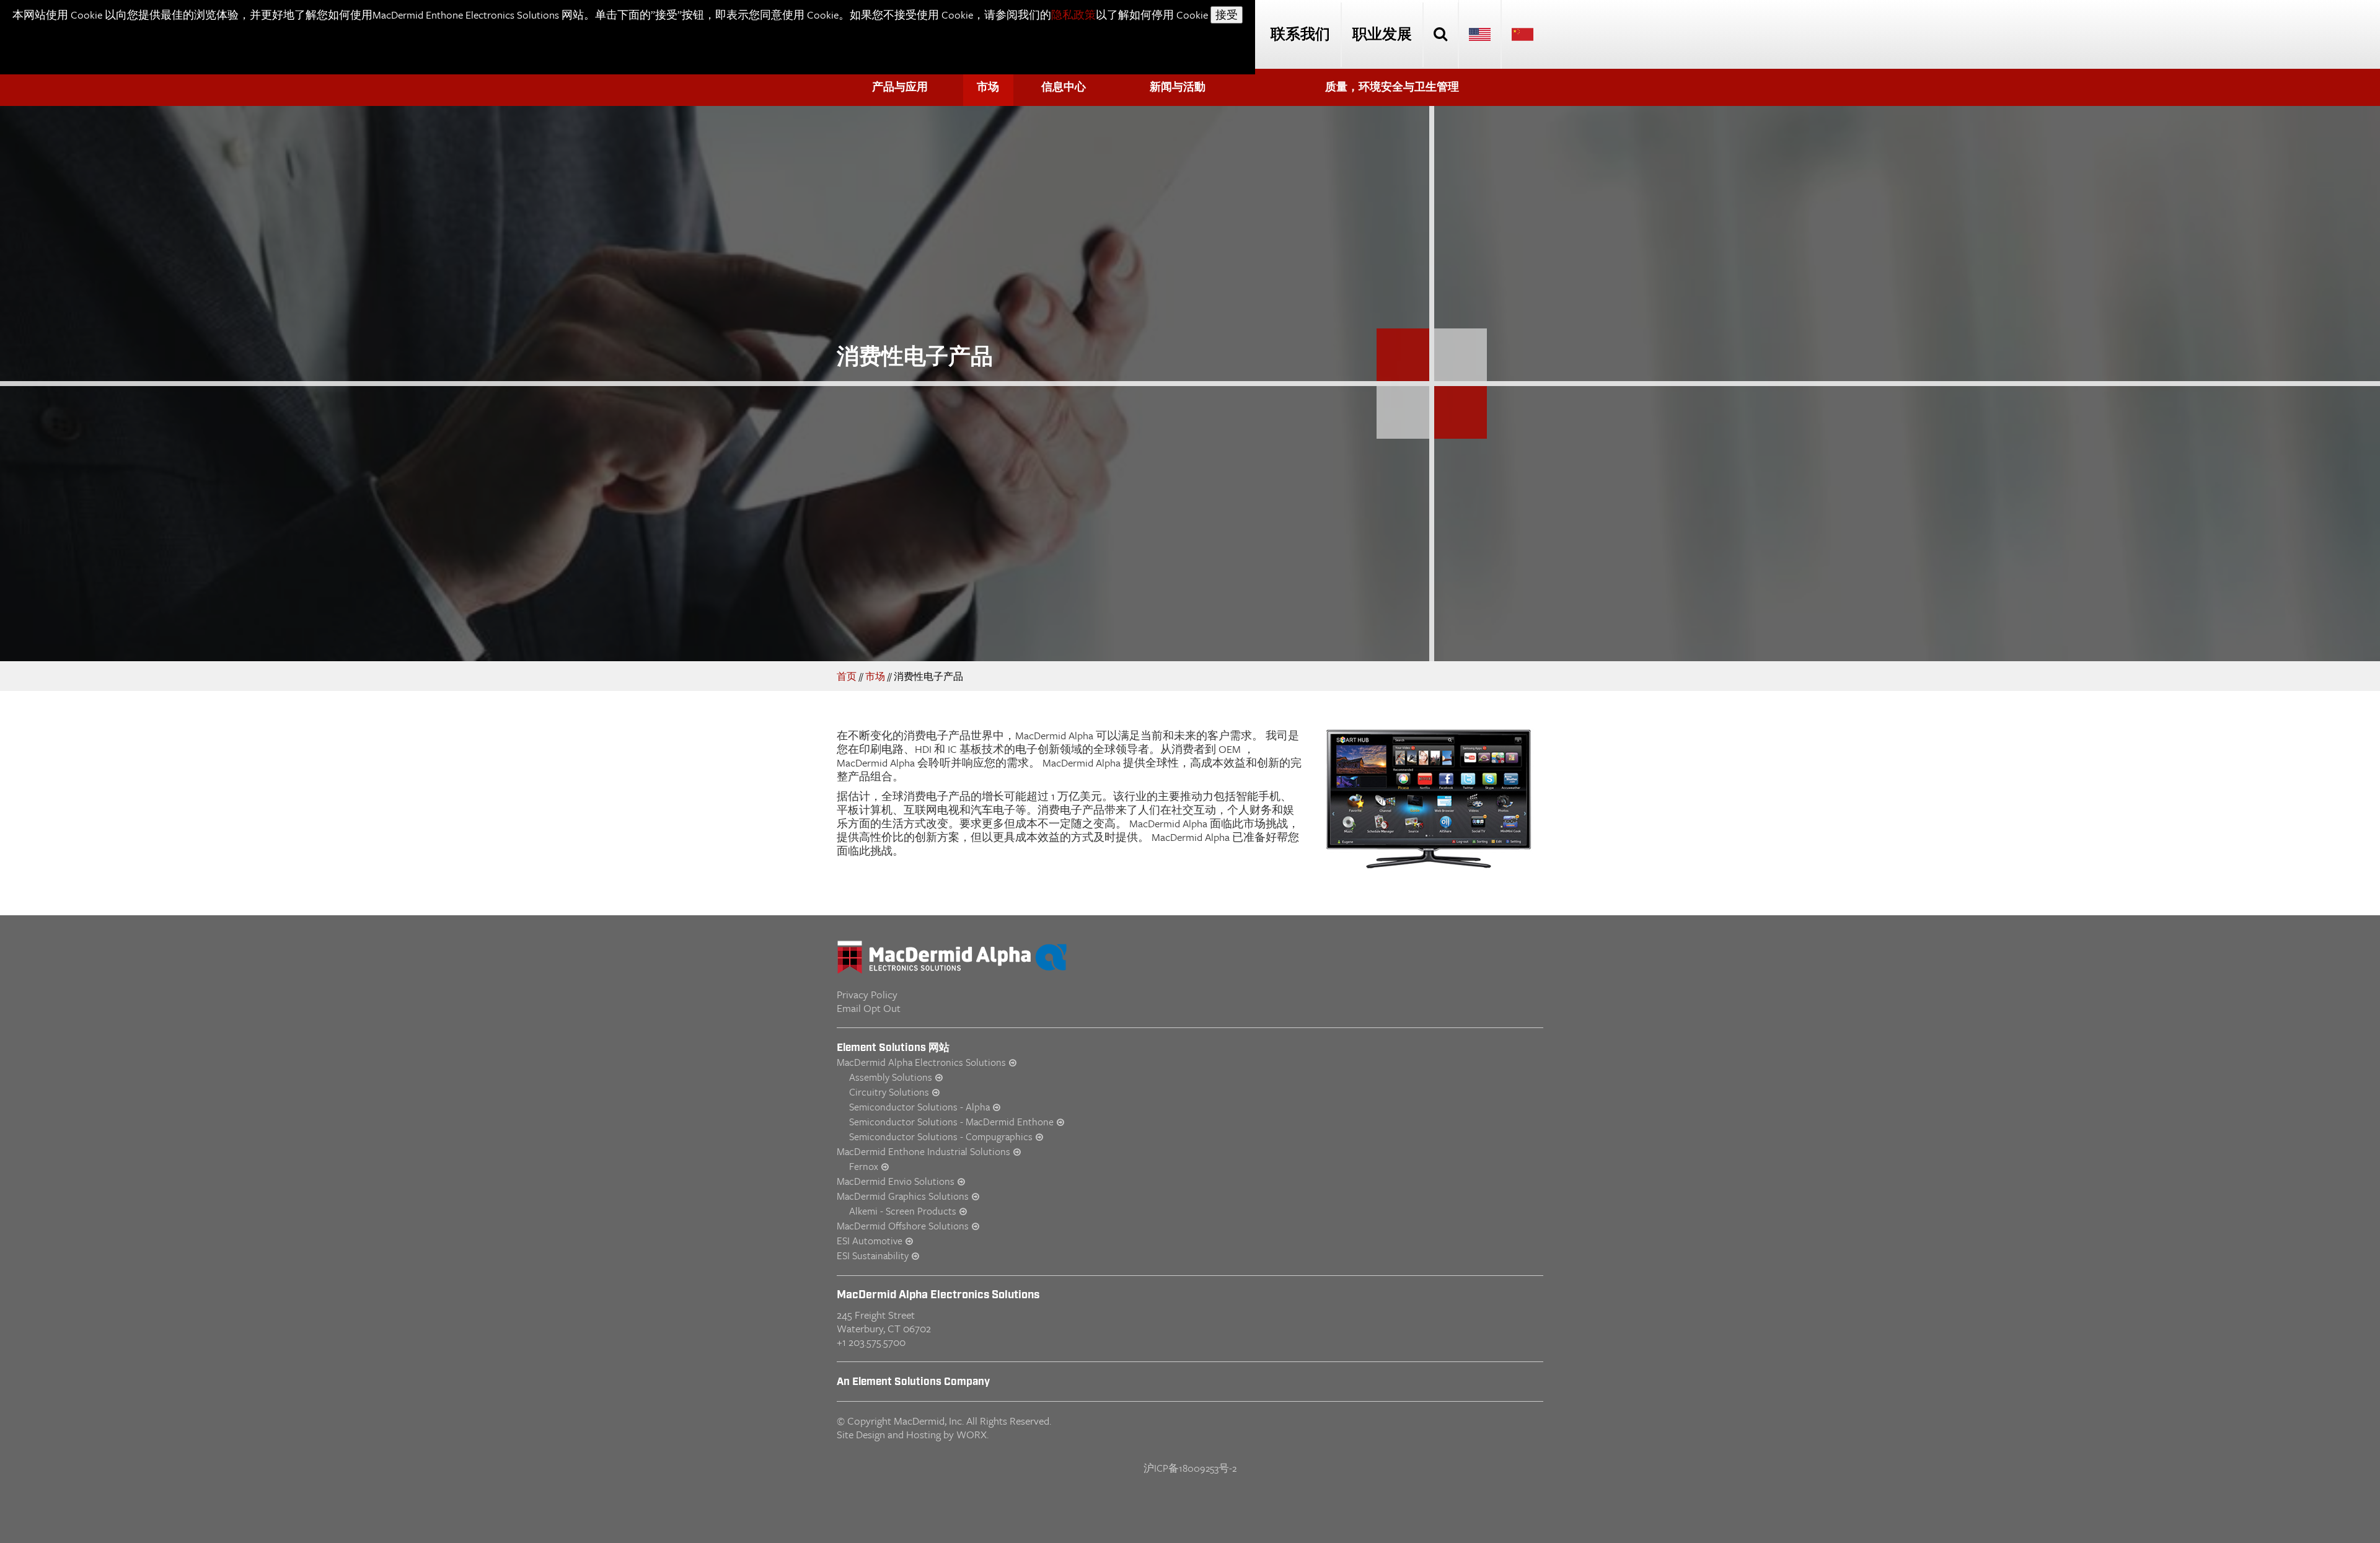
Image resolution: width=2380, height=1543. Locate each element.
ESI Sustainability (873, 1255)
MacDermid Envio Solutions (896, 1181)
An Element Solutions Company (913, 1382)
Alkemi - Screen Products (903, 1211)
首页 (847, 676)
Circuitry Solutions (889, 1092)
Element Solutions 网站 (893, 1048)
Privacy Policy (867, 994)
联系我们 (1300, 35)
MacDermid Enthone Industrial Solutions (923, 1151)
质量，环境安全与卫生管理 (1392, 87)
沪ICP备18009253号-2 (1190, 1468)
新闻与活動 (1178, 87)
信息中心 (1064, 87)
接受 (1227, 15)
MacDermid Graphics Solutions (903, 1196)
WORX (972, 1434)
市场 (988, 87)
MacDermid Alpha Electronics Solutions (921, 1062)
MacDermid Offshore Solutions (903, 1226)
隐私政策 (1073, 15)
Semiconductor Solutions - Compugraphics (941, 1136)
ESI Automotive (870, 1241)
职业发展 (1382, 35)
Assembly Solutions (891, 1077)
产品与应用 (900, 87)
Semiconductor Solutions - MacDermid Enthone (951, 1122)
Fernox (864, 1166)
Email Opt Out (869, 1008)
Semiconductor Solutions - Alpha (919, 1107)
